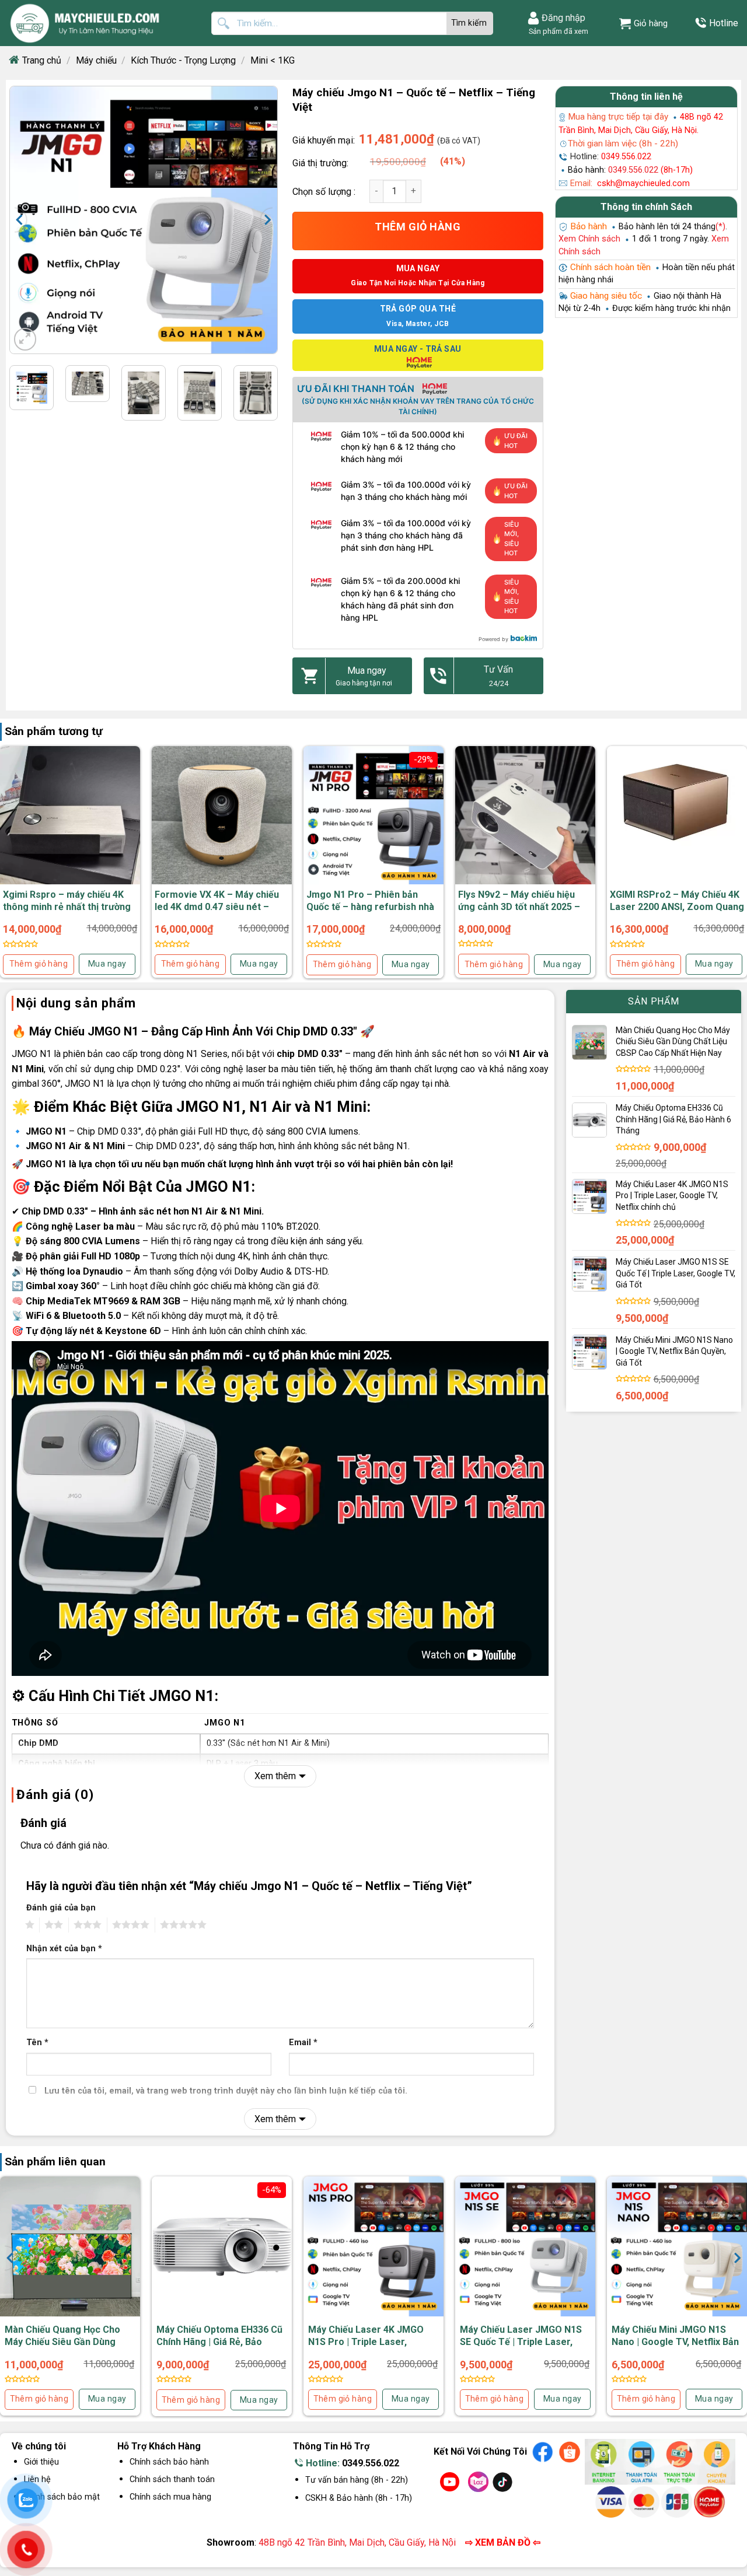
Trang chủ (42, 60)
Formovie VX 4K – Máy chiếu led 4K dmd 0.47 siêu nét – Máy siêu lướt (217, 907)
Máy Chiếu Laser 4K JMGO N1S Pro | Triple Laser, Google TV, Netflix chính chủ (369, 2342)
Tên (37, 2043)
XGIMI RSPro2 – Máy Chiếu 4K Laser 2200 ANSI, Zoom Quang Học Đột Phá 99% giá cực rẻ (677, 907)
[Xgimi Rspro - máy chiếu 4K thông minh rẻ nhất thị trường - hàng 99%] (70, 820)
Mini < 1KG (273, 60)
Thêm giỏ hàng (418, 227)
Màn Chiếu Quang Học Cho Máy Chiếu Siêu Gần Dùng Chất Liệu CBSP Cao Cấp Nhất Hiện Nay (69, 2348)
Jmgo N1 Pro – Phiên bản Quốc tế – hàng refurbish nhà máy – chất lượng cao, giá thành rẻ (370, 913)
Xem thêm (275, 1776)
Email (303, 2043)
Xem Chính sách (589, 239)
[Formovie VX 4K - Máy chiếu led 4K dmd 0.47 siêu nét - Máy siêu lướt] (222, 816)
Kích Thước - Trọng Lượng (183, 60)
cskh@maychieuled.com (643, 183)
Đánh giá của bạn (61, 1908)
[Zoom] (25, 339)
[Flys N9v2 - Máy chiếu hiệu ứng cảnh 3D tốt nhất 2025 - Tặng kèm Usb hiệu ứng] (525, 816)
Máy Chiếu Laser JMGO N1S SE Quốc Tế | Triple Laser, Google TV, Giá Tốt (521, 2342)
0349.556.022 (371, 2463)
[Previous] (26, 220)
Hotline (724, 23)
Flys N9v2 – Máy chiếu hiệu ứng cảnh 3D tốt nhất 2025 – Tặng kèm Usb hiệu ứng (519, 907)
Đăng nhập (563, 18)
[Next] (261, 220)
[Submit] (470, 23)
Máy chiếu (96, 60)
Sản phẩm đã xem (557, 31)
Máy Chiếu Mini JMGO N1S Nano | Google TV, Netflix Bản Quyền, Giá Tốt (675, 2342)
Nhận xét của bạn (64, 1949)
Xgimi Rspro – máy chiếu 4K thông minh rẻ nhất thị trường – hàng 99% (67, 907)
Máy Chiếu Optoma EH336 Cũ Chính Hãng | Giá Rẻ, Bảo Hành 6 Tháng (219, 2342)
